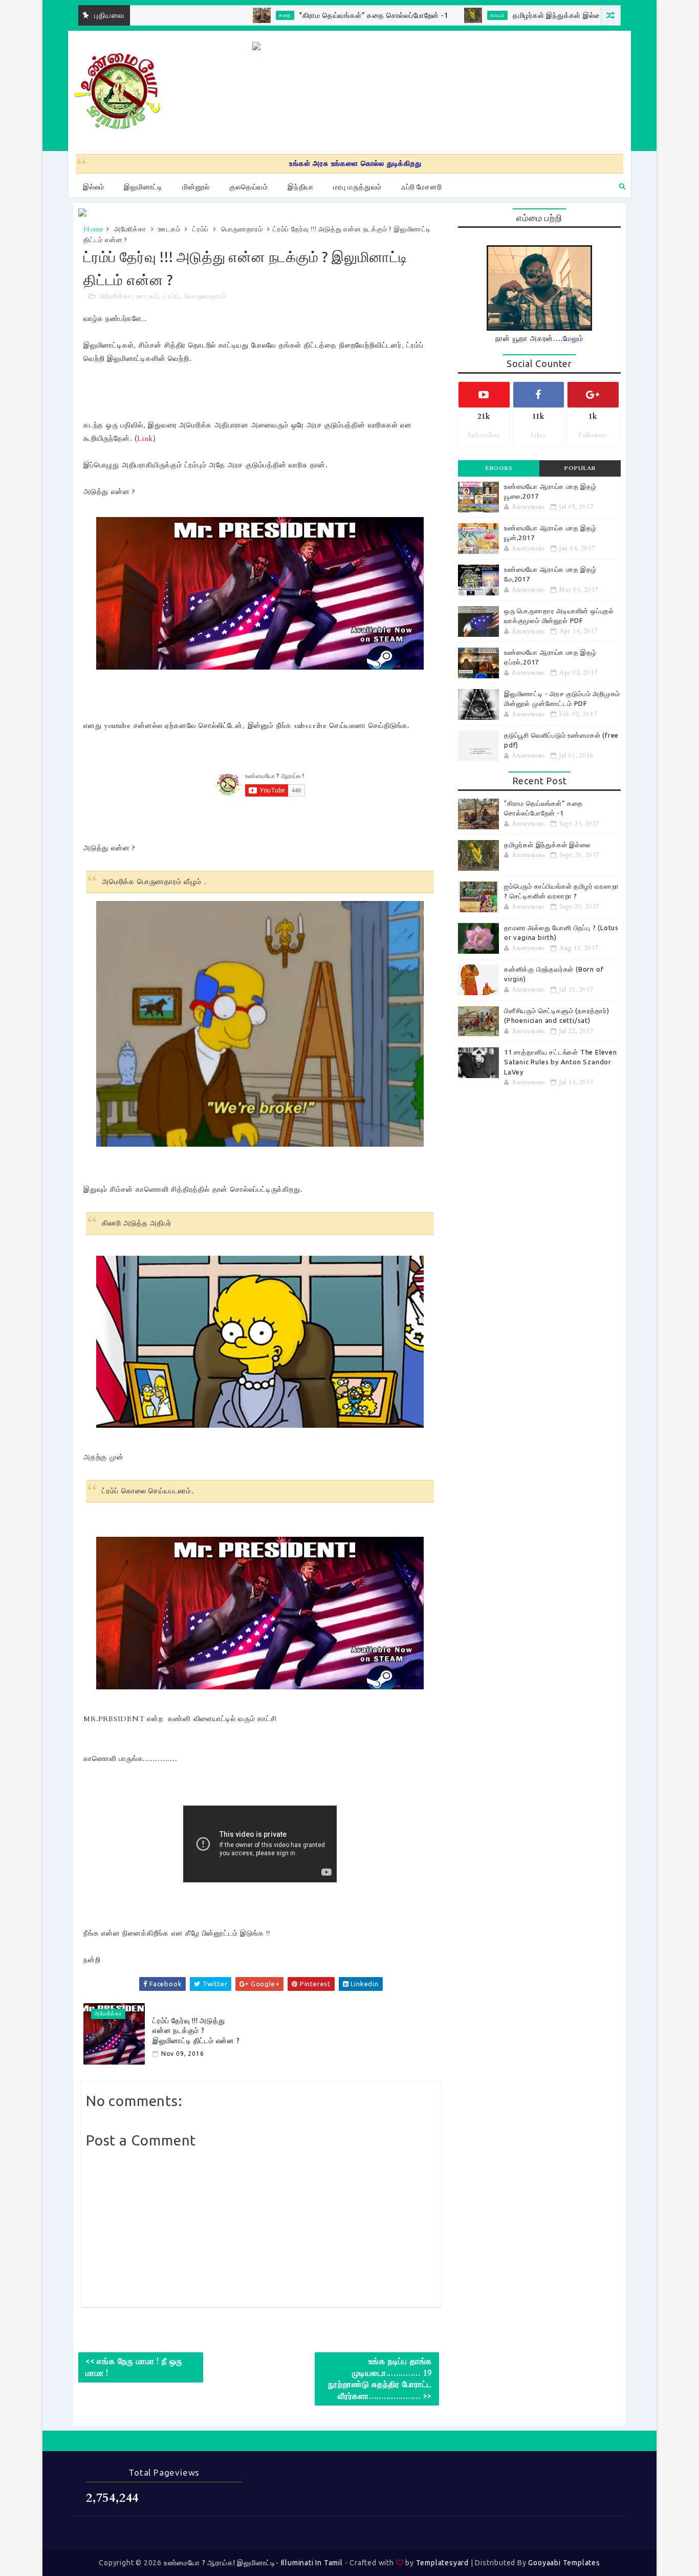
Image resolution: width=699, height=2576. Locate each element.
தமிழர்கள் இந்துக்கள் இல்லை (489, 15)
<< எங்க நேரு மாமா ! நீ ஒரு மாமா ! (134, 2367)
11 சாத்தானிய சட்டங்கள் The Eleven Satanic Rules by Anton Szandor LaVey (561, 1062)
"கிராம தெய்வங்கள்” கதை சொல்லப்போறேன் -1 (303, 15)
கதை (215, 15)
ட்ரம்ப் (201, 229)
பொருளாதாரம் (242, 229)
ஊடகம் (169, 229)
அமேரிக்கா (130, 229)
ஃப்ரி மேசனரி (421, 187)
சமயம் (427, 15)
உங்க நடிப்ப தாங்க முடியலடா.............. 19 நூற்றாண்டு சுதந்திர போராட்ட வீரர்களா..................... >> (380, 2379)
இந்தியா (301, 187)
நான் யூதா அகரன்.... (539, 339)
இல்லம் (94, 187)
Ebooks (499, 468)
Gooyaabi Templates (564, 2563)
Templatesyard (442, 2563)
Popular (580, 468)
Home (94, 229)
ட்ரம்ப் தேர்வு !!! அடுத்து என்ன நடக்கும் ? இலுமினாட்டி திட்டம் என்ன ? (196, 2031)
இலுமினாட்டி (143, 187)
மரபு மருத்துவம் (357, 187)
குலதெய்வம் (249, 187)
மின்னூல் (196, 187)
